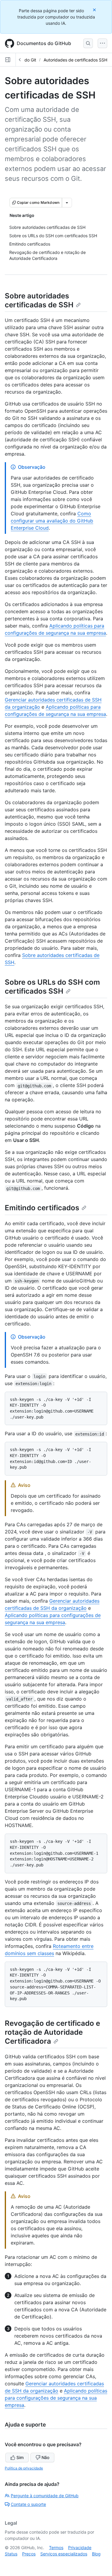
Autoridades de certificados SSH (75, 60)
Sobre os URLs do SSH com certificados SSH (52, 987)
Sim (20, 2457)
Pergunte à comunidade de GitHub (45, 2496)
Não (45, 2457)
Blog (96, 2554)
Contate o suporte (28, 2504)
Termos (56, 2548)
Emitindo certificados (42, 1208)
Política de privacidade (24, 2468)
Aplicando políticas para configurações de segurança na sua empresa (56, 2398)
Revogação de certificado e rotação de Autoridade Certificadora (52, 2032)
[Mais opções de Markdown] (67, 203)
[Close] (95, 10)
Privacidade (80, 2548)
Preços (29, 2554)
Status (11, 2554)
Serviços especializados (64, 2554)
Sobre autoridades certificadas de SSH (39, 300)
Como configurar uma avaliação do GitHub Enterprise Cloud (52, 521)
